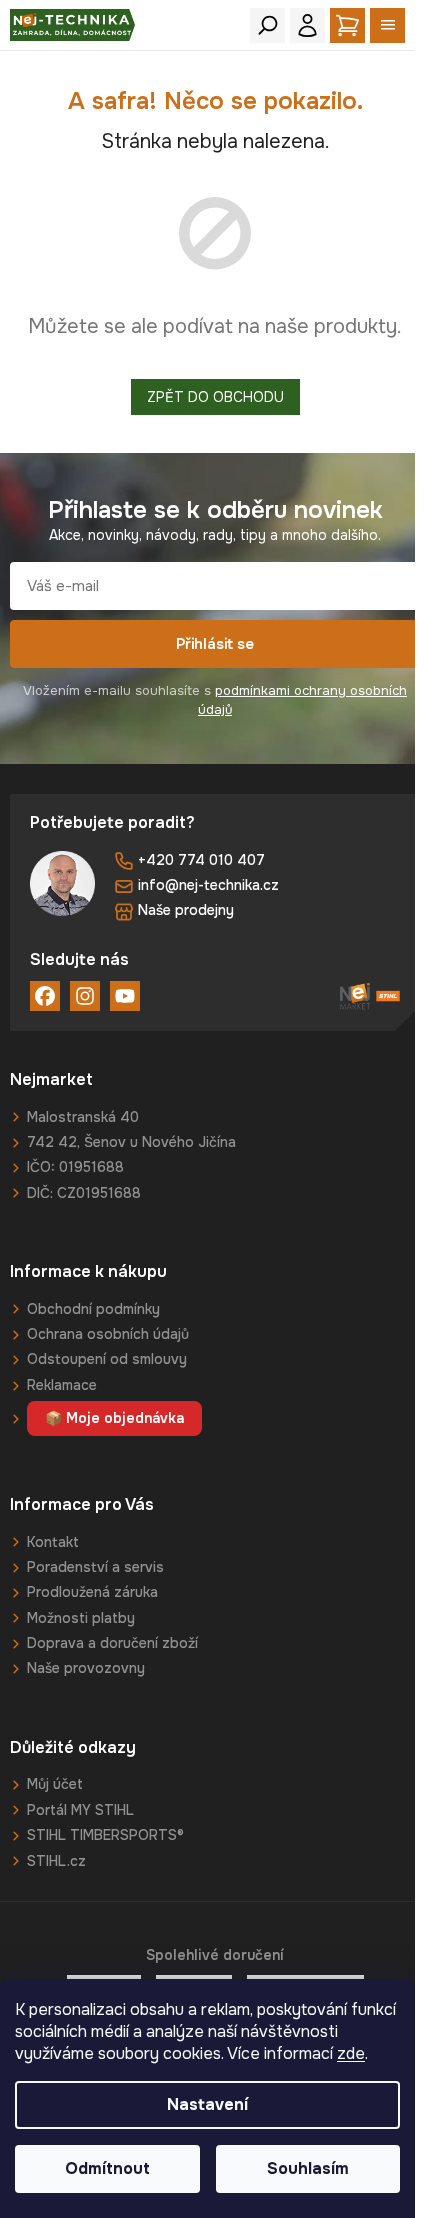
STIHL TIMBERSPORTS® (105, 1835)
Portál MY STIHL (80, 1810)
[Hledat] (267, 25)
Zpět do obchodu (215, 397)
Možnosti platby (81, 1618)
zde (351, 2053)
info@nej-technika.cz (208, 885)
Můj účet (55, 1784)
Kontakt (53, 1542)
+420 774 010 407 (201, 860)
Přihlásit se (215, 644)
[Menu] (387, 25)
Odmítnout (107, 2168)
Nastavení (207, 2104)
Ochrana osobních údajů (108, 1334)
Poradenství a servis (95, 1567)
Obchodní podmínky (93, 1309)
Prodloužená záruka (92, 1592)
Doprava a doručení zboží (112, 1643)
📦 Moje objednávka (114, 1418)
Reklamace (62, 1385)
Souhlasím (308, 2168)
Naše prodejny (186, 910)
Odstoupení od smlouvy (107, 1359)
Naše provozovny (86, 1668)
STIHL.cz (56, 1861)
